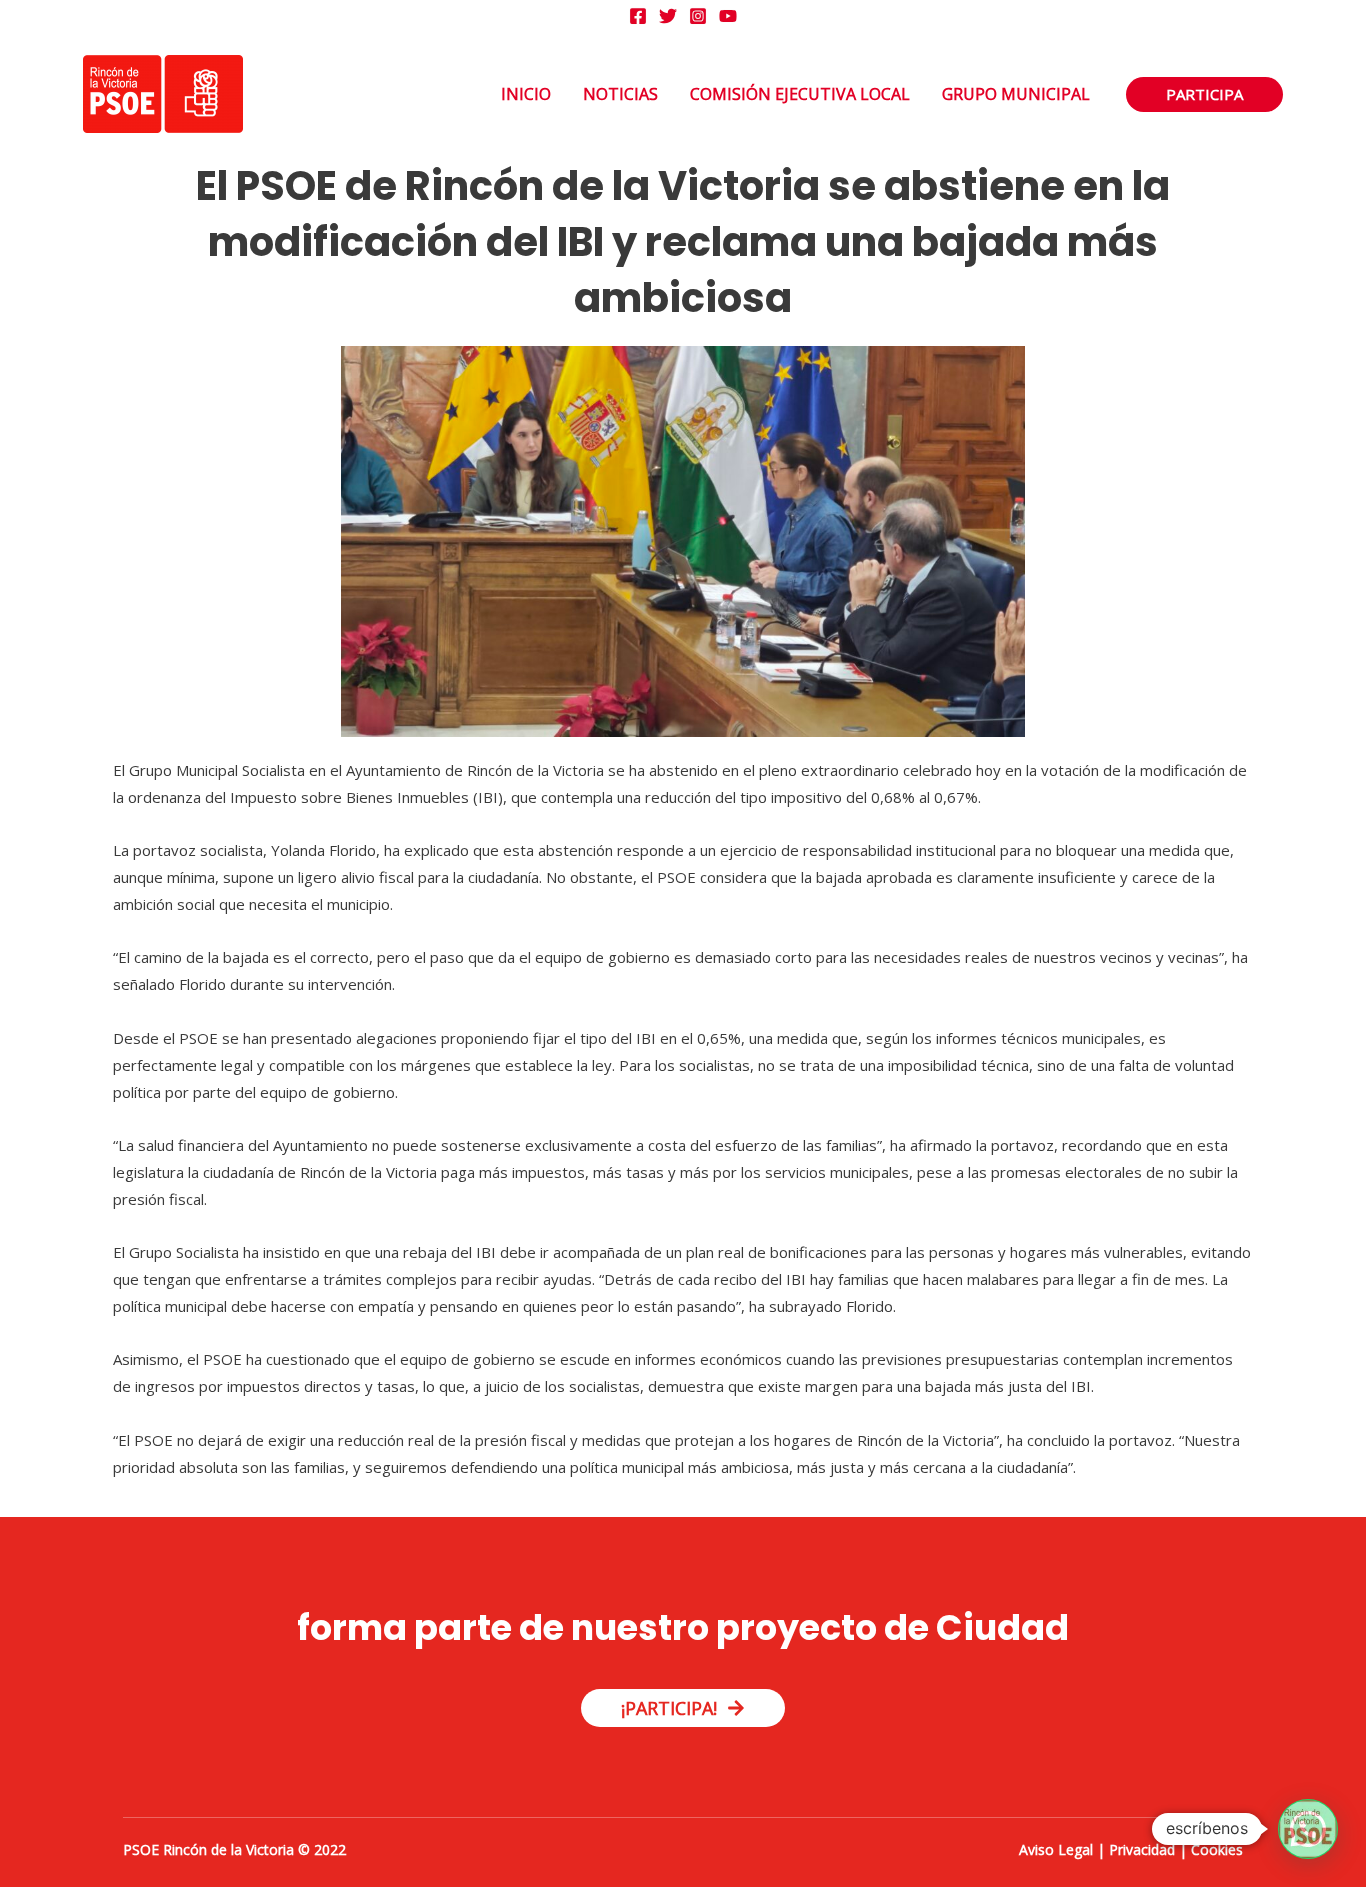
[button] (1204, 94)
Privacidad (1142, 1849)
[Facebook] (638, 16)
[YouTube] (728, 16)
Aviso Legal (1056, 1849)
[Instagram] (698, 16)
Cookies (1217, 1849)
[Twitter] (668, 16)
